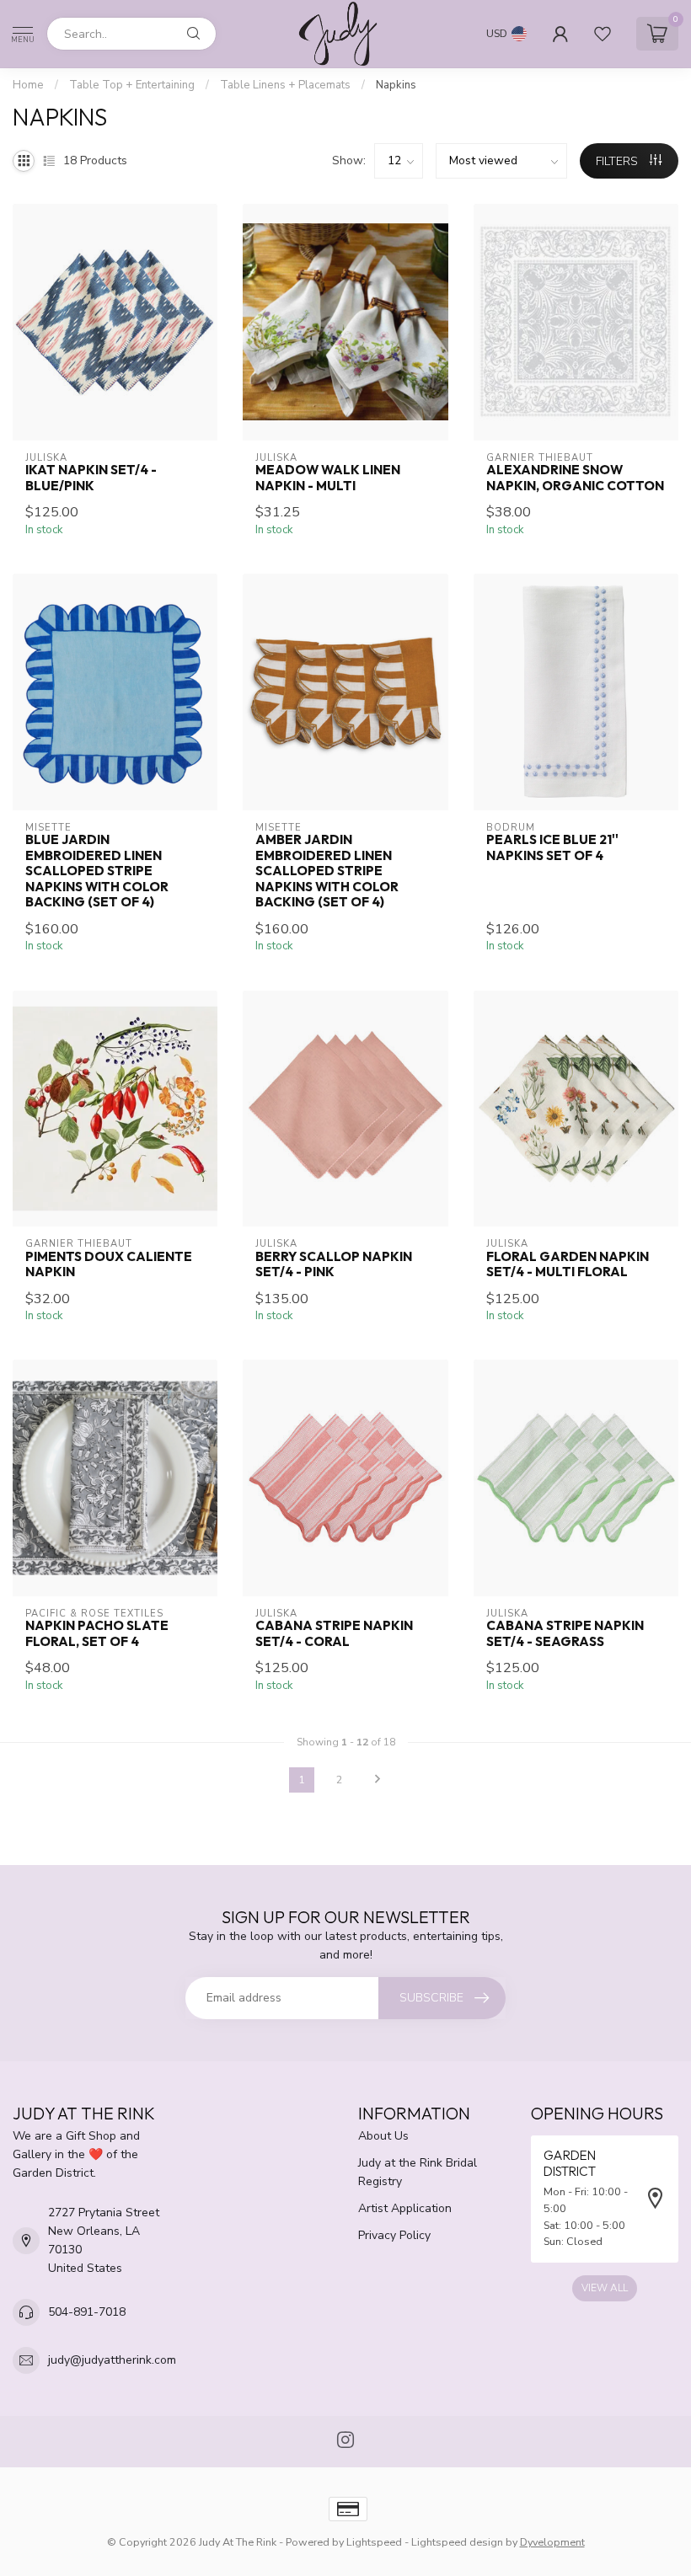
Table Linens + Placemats (285, 85)
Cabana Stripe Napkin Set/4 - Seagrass (565, 1633)
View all (605, 2288)
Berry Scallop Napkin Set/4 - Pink (334, 1264)
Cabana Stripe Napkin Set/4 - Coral (334, 1633)
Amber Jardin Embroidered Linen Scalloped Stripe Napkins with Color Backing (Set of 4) (327, 871)
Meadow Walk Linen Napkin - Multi (328, 478)
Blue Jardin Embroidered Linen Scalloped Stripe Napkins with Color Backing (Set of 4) (97, 871)
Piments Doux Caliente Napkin (109, 1264)
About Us (383, 2136)
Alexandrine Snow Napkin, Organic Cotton (575, 478)
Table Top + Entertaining (132, 85)
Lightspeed (374, 2542)
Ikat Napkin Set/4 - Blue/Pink (91, 478)
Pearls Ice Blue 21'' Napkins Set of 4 (552, 847)
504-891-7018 (87, 2312)
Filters (619, 161)
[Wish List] (603, 34)
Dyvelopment (552, 2542)
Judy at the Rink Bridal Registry (418, 2172)
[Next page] (378, 1780)
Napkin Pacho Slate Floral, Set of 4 (97, 1633)
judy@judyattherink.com (112, 2360)
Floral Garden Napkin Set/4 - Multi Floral (568, 1264)
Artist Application (405, 2208)
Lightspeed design (457, 2542)
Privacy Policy (394, 2235)
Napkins (396, 85)
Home (28, 85)
